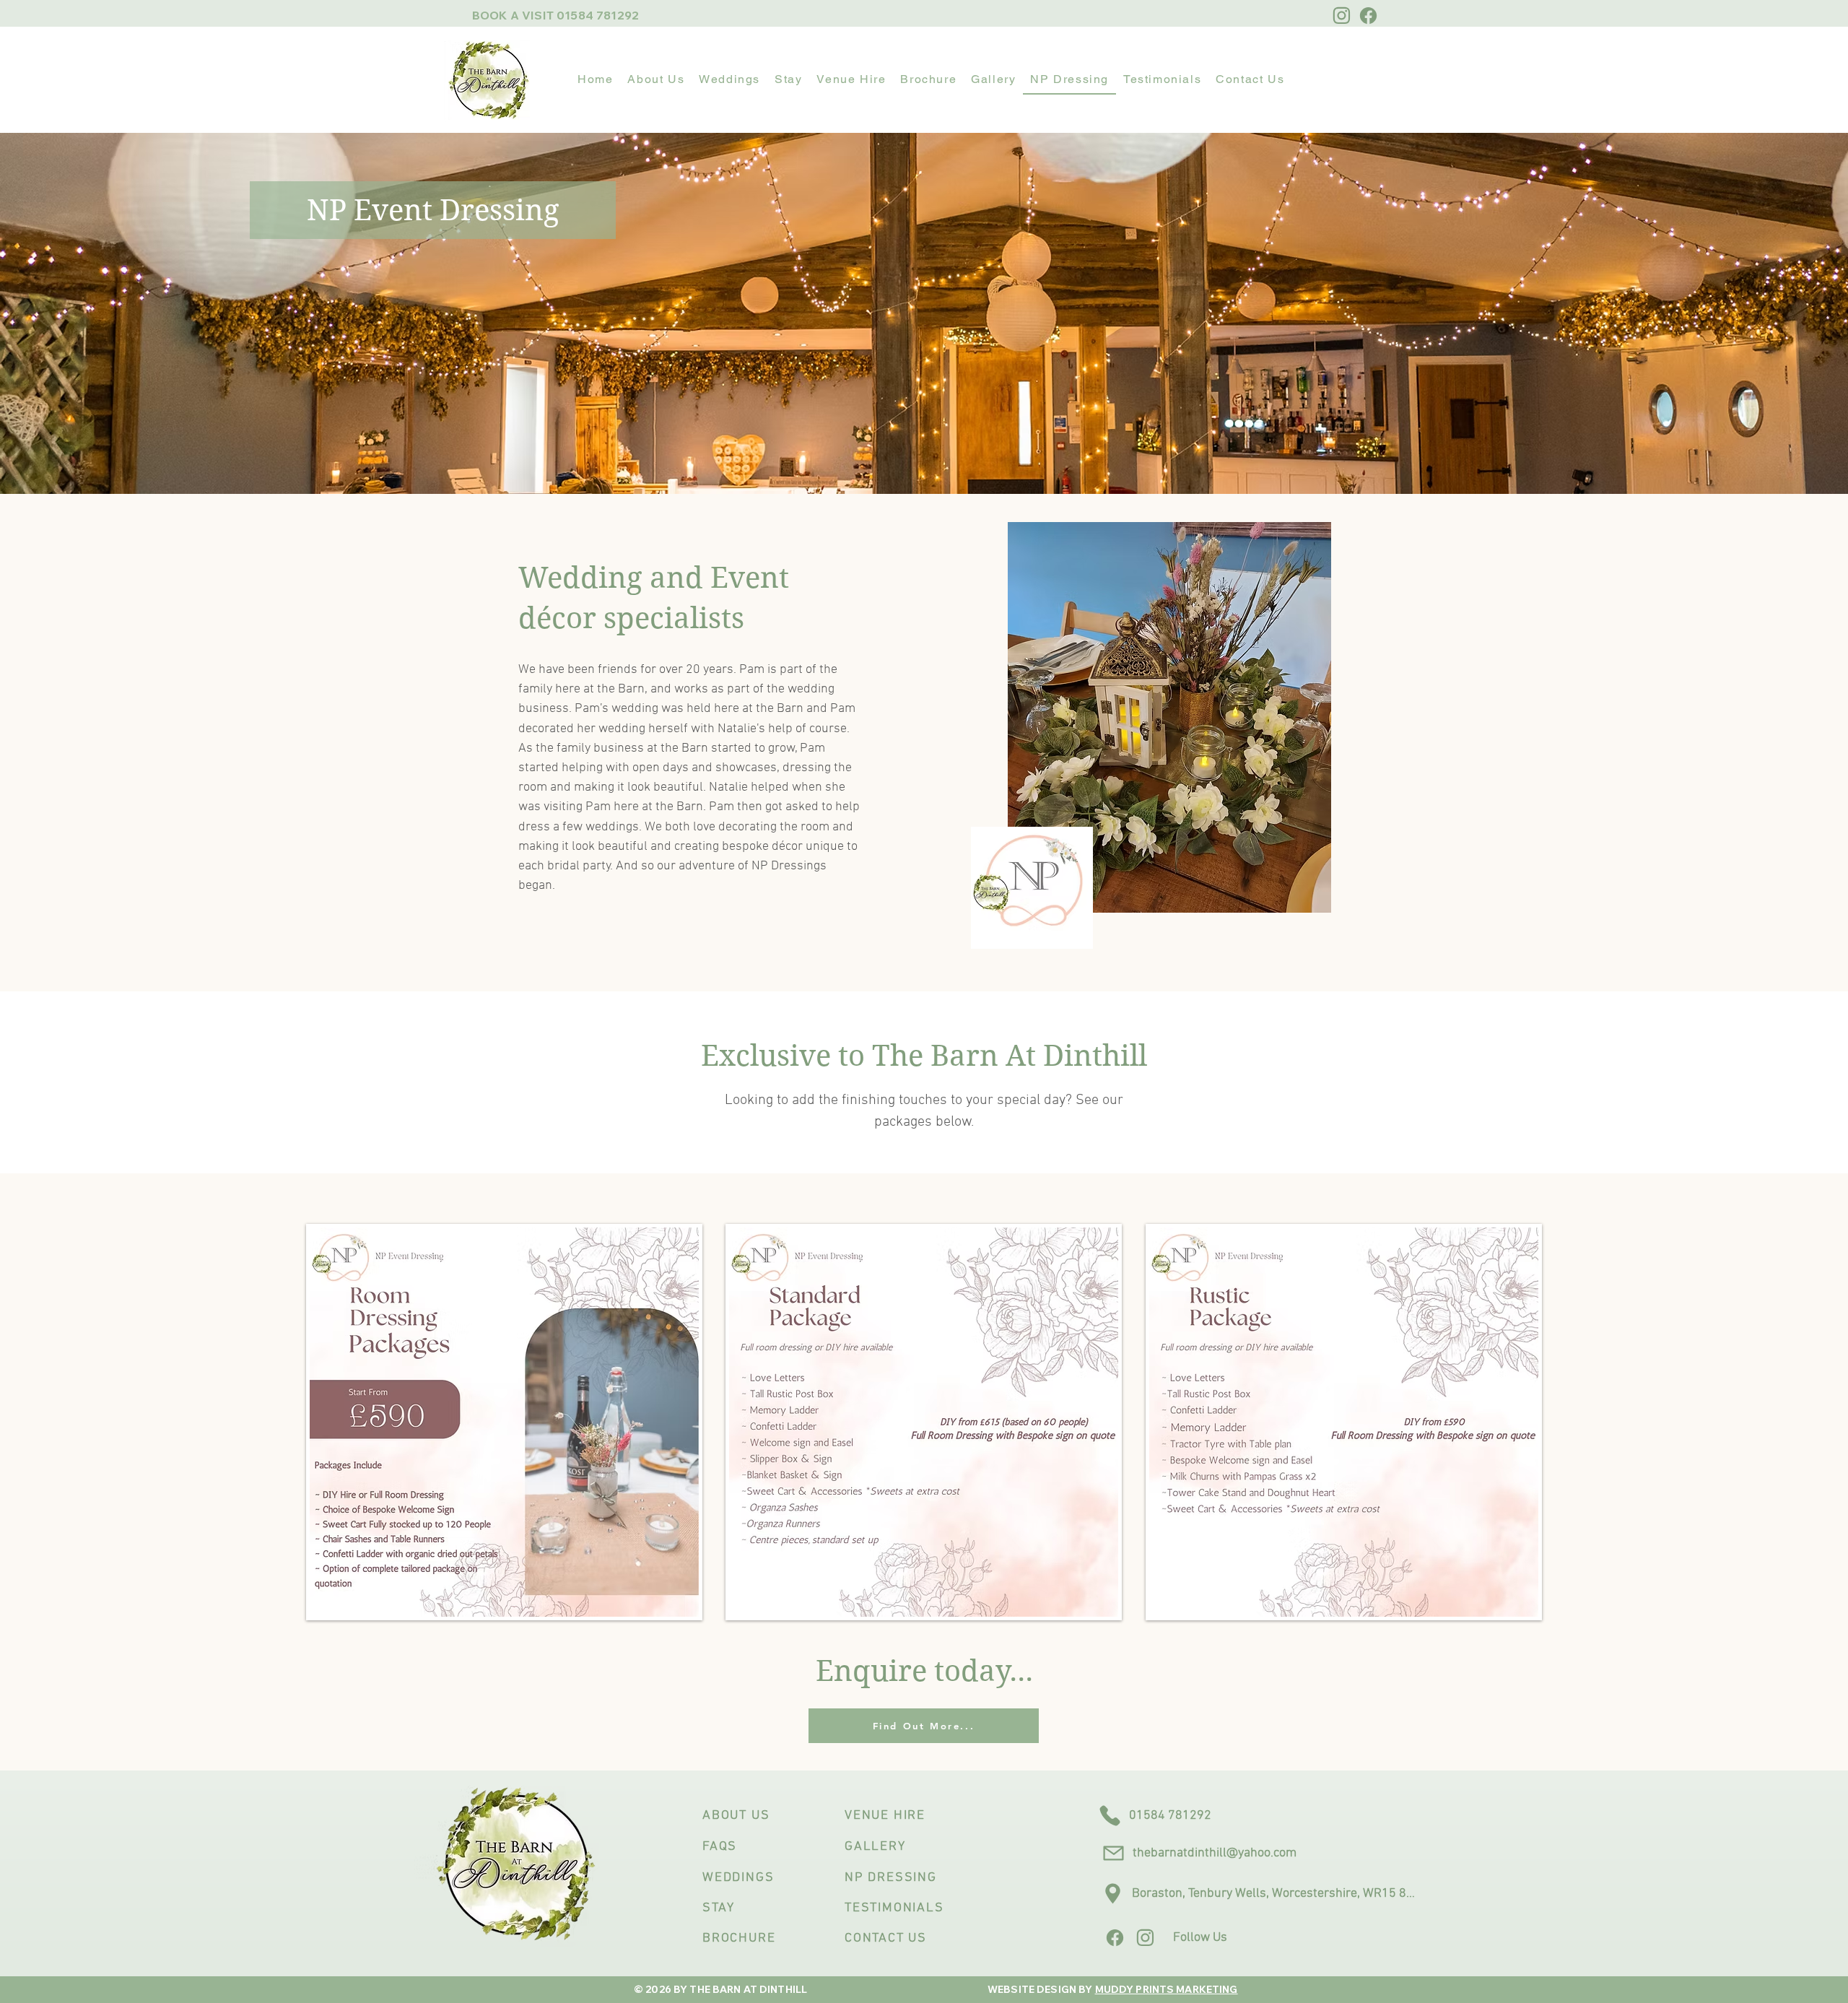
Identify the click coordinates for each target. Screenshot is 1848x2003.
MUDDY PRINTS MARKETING (1167, 1989)
